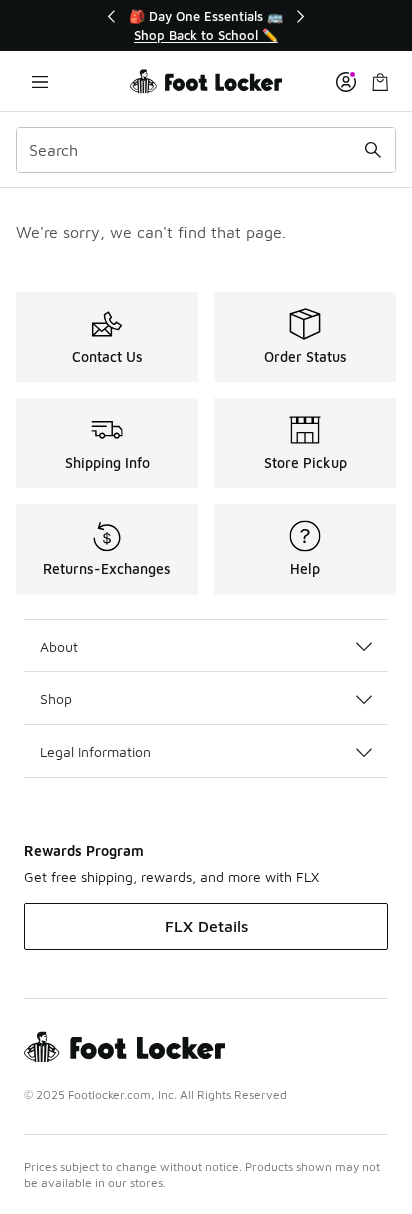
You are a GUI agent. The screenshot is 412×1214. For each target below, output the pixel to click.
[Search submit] (373, 150)
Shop (56, 698)
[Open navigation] (40, 81)
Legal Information (95, 751)
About (59, 646)
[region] (206, 25)
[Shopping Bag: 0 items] (380, 81)
